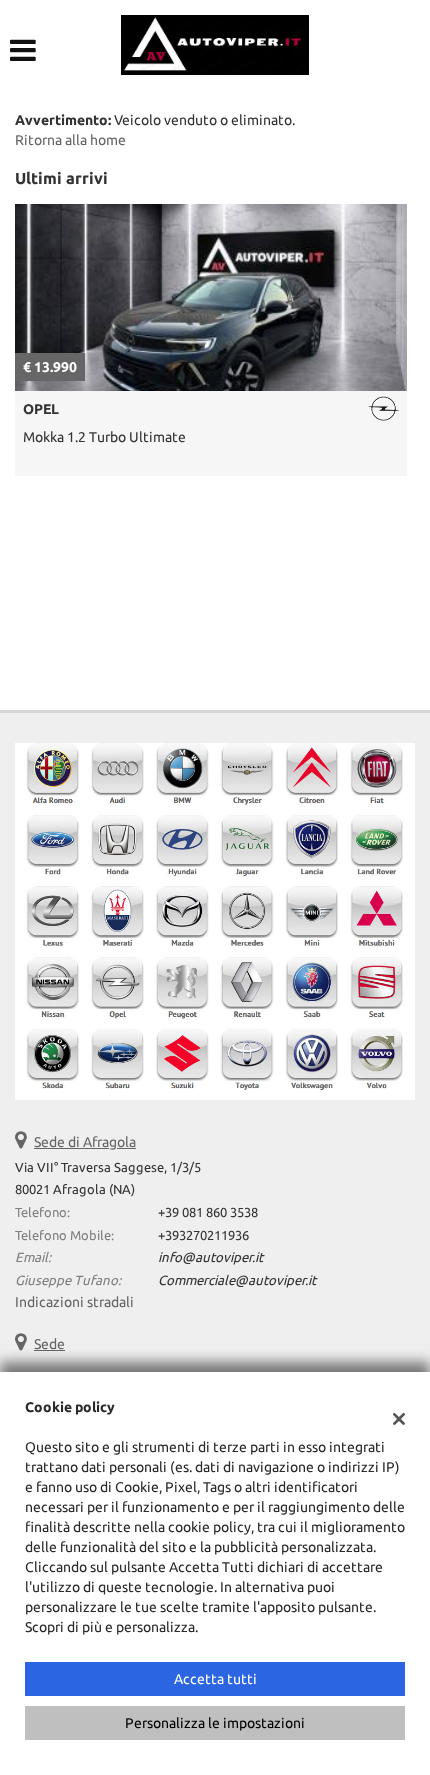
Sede (49, 1344)
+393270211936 (203, 1235)
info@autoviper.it (210, 1257)
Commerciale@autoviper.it (237, 1280)
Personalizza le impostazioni (215, 1723)
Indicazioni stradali (74, 1302)
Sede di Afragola (85, 1142)
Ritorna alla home (70, 140)
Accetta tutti (215, 1679)
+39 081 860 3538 (208, 1212)
